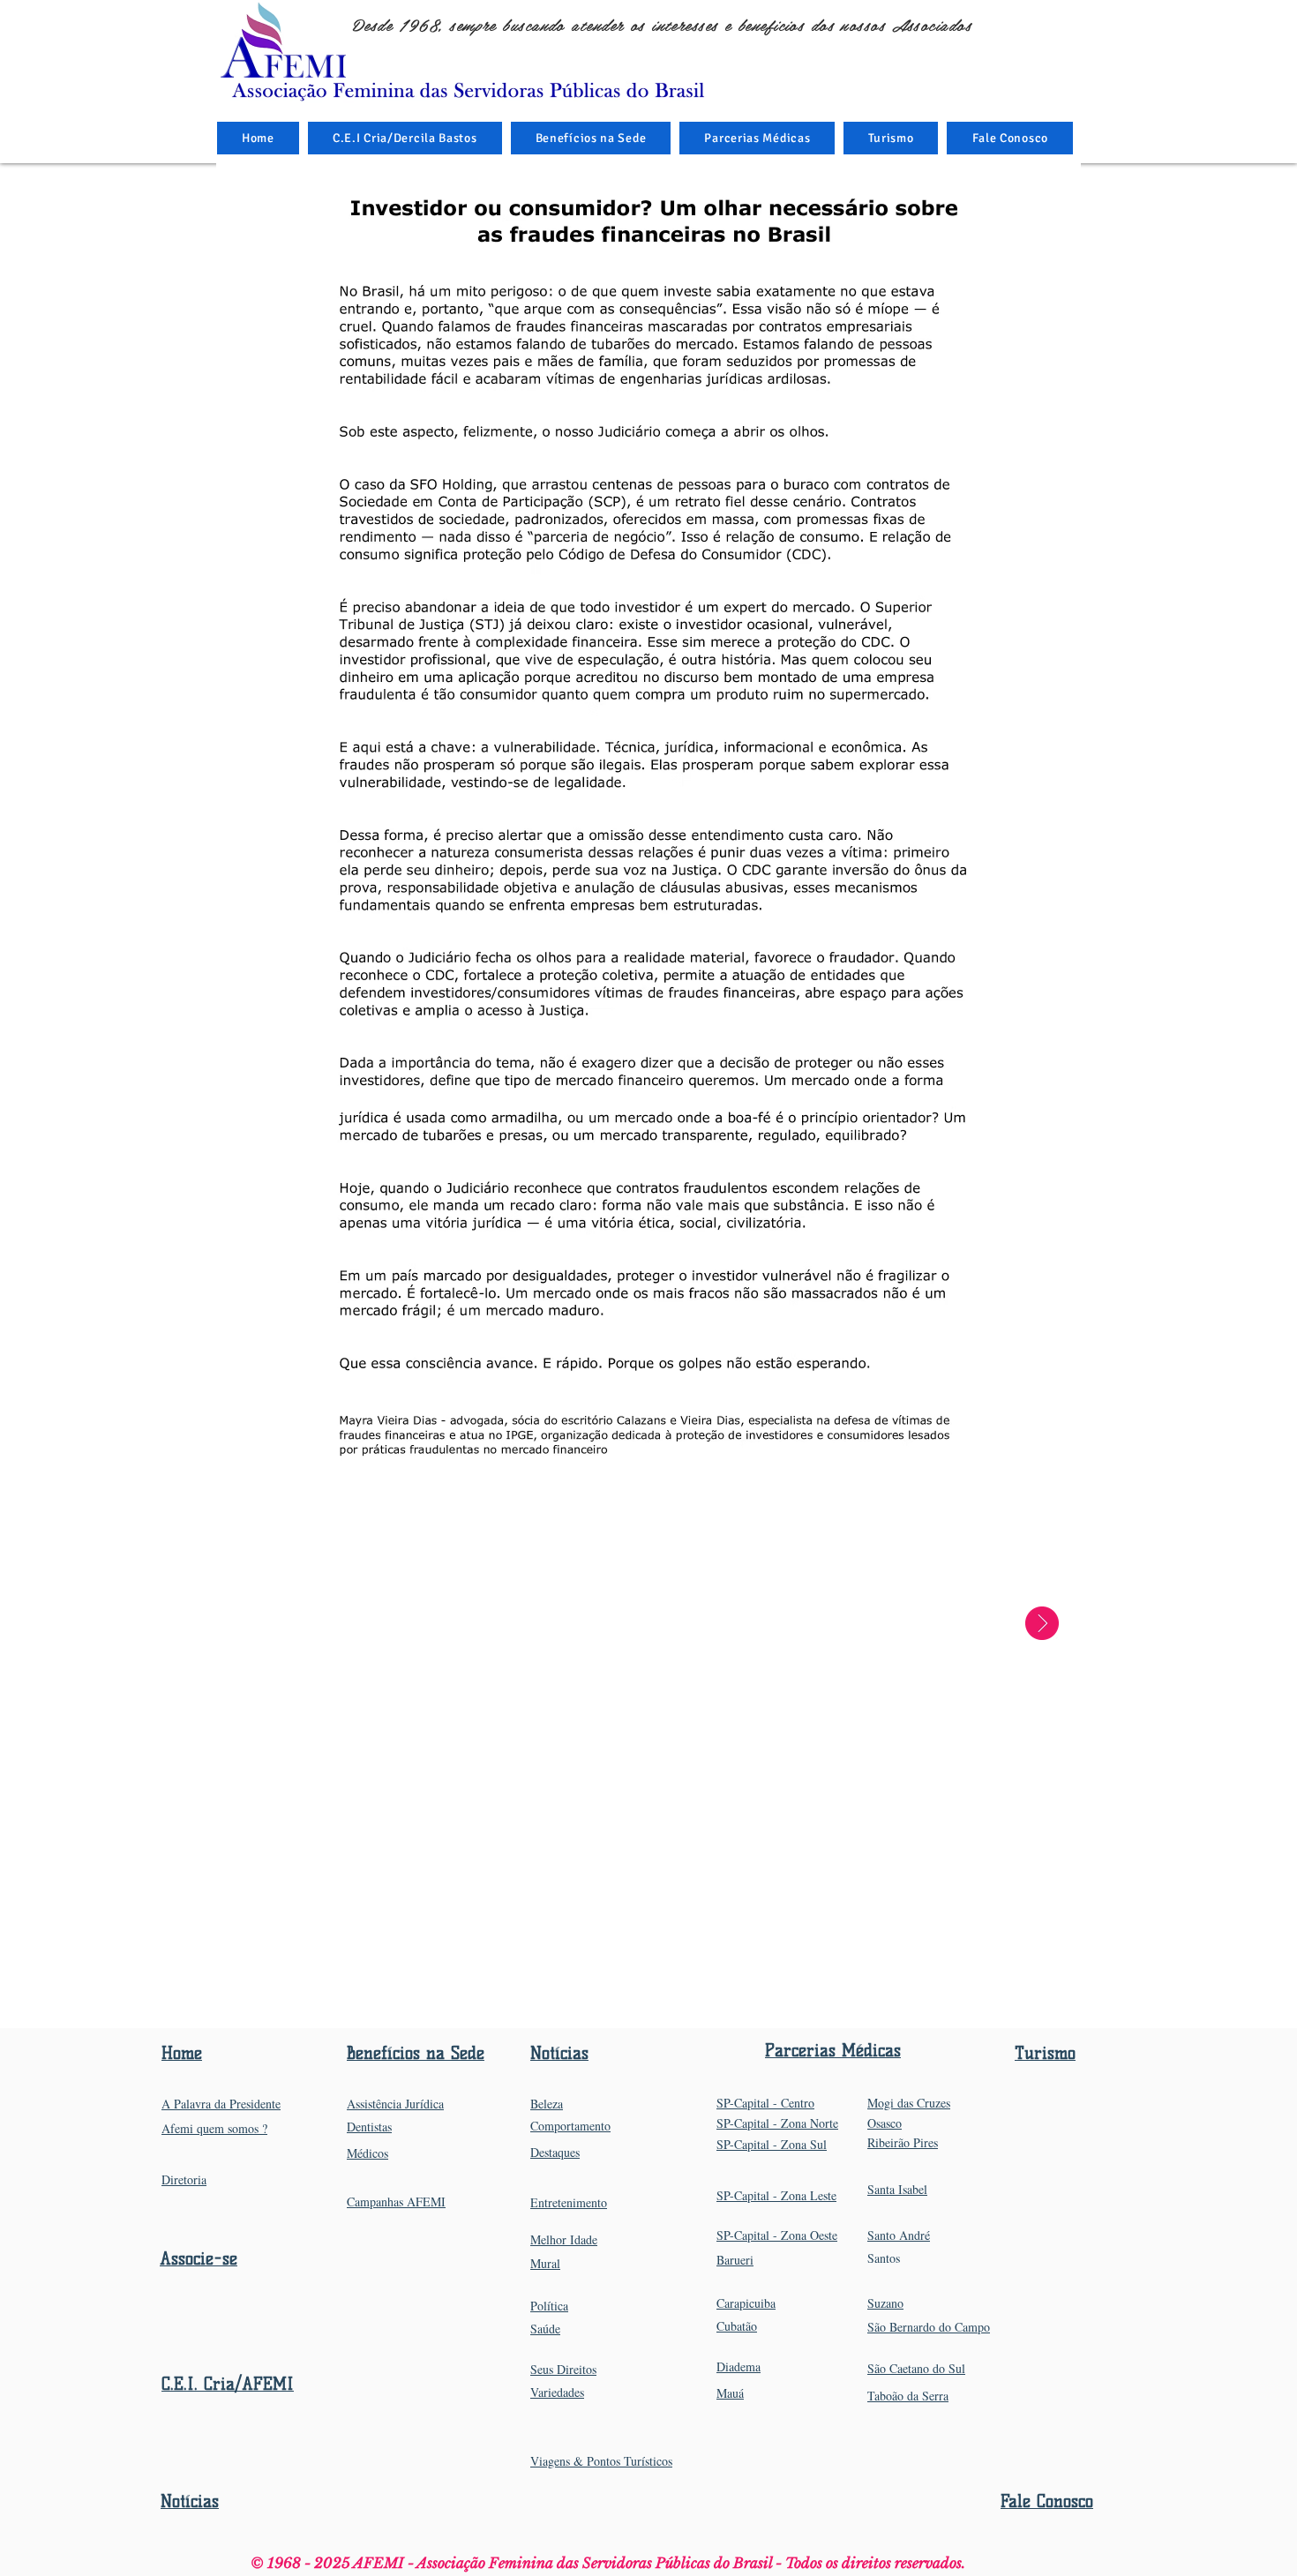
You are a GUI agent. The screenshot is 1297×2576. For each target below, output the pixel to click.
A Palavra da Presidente (221, 2104)
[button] (591, 138)
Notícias (190, 2501)
